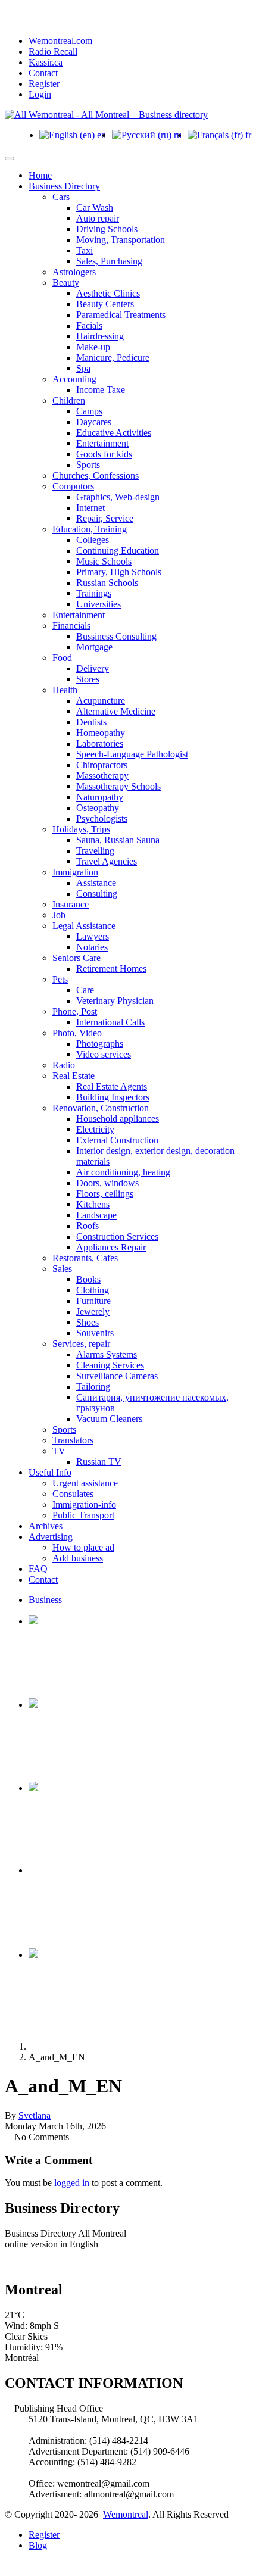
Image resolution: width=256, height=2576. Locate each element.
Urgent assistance (85, 1483)
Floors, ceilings (105, 1194)
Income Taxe (101, 390)
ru (177, 135)
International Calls (110, 1022)
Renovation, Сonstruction (101, 1108)
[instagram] (65, 2264)
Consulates (73, 1494)
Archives (46, 1526)
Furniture (93, 1301)
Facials (89, 325)
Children (69, 400)
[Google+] (56, 2264)
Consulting (97, 894)
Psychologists (102, 818)
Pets (60, 979)
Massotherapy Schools (118, 786)
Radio (64, 1065)
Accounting (74, 379)
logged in (72, 2183)
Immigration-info (84, 1504)
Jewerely (93, 1312)
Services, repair (81, 1344)
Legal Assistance (84, 926)
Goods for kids (104, 454)
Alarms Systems (107, 1354)
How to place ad (83, 1547)
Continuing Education (118, 551)
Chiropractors (102, 765)
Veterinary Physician (115, 1001)
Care (85, 990)
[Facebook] (18, 2264)
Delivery (93, 668)
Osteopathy (98, 808)
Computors (73, 486)
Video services (104, 1054)
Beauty (66, 283)
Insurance (71, 904)
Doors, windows (107, 1183)
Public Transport (83, 1515)
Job (59, 915)
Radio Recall (53, 52)
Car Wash (95, 208)
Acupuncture (101, 701)
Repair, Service (105, 518)
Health (65, 690)
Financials (71, 626)
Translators (73, 1440)
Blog (38, 2545)
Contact (43, 73)
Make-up (93, 347)
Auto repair (98, 218)
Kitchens (93, 1204)
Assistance (96, 883)
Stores (88, 679)
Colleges (93, 540)
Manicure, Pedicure (113, 358)
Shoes (88, 1322)
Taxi (85, 250)
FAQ (38, 1569)
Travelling (95, 851)
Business (45, 1600)
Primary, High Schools (119, 572)
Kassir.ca (46, 62)
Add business (78, 1558)
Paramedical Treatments (121, 315)
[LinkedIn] (46, 2264)
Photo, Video (77, 1033)
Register (44, 84)
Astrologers (74, 272)
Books (88, 1279)
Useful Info (50, 1472)
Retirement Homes (111, 969)
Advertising (51, 1537)
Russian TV (99, 1462)
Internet (90, 508)
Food (62, 658)
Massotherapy (102, 776)
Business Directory (64, 186)
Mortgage (94, 647)
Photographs (100, 1044)
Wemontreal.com (60, 41)
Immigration (75, 872)
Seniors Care (77, 958)
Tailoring (93, 1387)
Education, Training (90, 529)
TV (59, 1451)
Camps (89, 411)
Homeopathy (101, 733)
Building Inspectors (113, 1097)
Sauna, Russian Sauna (118, 840)
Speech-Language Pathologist (132, 754)
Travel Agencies (107, 861)
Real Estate (74, 1076)
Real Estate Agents (112, 1086)
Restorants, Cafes (85, 1258)
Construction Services (117, 1236)
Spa (83, 368)
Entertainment (102, 443)
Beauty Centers (105, 304)
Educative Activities (114, 433)
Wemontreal (126, 2514)
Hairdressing (100, 336)
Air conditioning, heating (123, 1172)
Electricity (95, 1129)
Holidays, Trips (81, 829)
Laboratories (100, 743)
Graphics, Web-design (118, 497)
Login (40, 94)
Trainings (94, 593)
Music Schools (104, 561)
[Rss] (8, 2264)
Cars (61, 197)
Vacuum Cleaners (109, 1419)
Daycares (94, 422)
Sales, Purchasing (109, 261)
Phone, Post (75, 1011)
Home (40, 175)
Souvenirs (95, 1333)
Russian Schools (107, 583)
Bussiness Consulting (116, 636)
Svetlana (35, 2115)
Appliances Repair (111, 1247)
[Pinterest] (37, 2264)
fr (247, 135)
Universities (99, 604)
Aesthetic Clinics (108, 293)
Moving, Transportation (121, 240)
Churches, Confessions (96, 475)
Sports (88, 465)
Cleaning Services (110, 1365)
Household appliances (118, 1119)
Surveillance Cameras (117, 1376)
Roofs (88, 1226)
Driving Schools (107, 229)
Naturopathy (100, 797)
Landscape (96, 1215)
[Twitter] (27, 2264)
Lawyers (93, 936)
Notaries (92, 947)
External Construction (117, 1140)
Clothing (93, 1290)
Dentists (91, 722)
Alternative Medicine (116, 711)
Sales (62, 1269)
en (100, 135)
